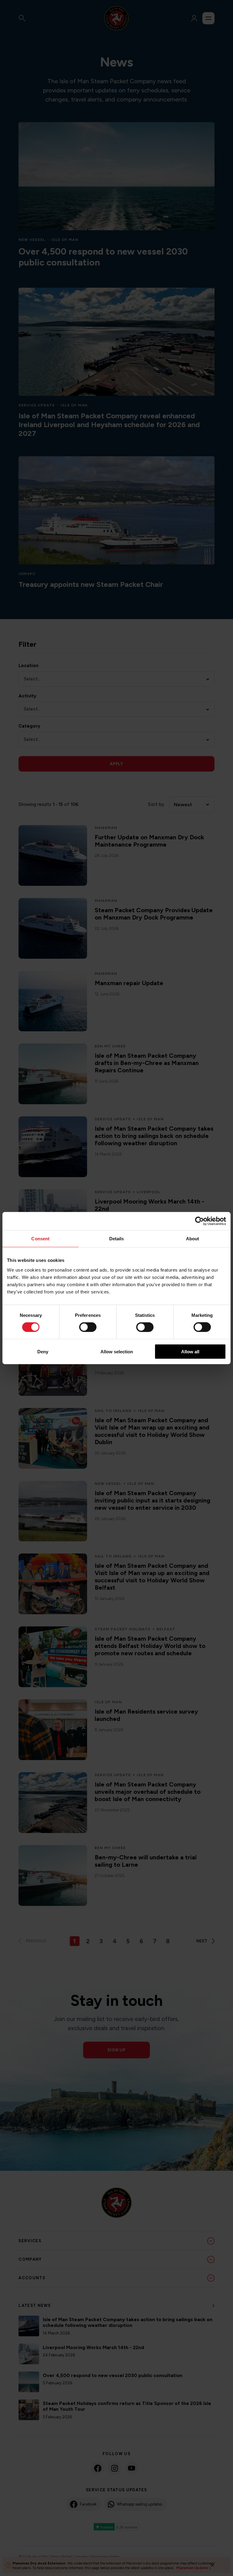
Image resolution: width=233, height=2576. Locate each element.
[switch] (88, 1327)
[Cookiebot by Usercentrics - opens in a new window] (199, 1221)
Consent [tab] (40, 1239)
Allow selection (117, 1351)
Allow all (190, 1351)
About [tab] (193, 1239)
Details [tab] (117, 1239)
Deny (43, 1351)
